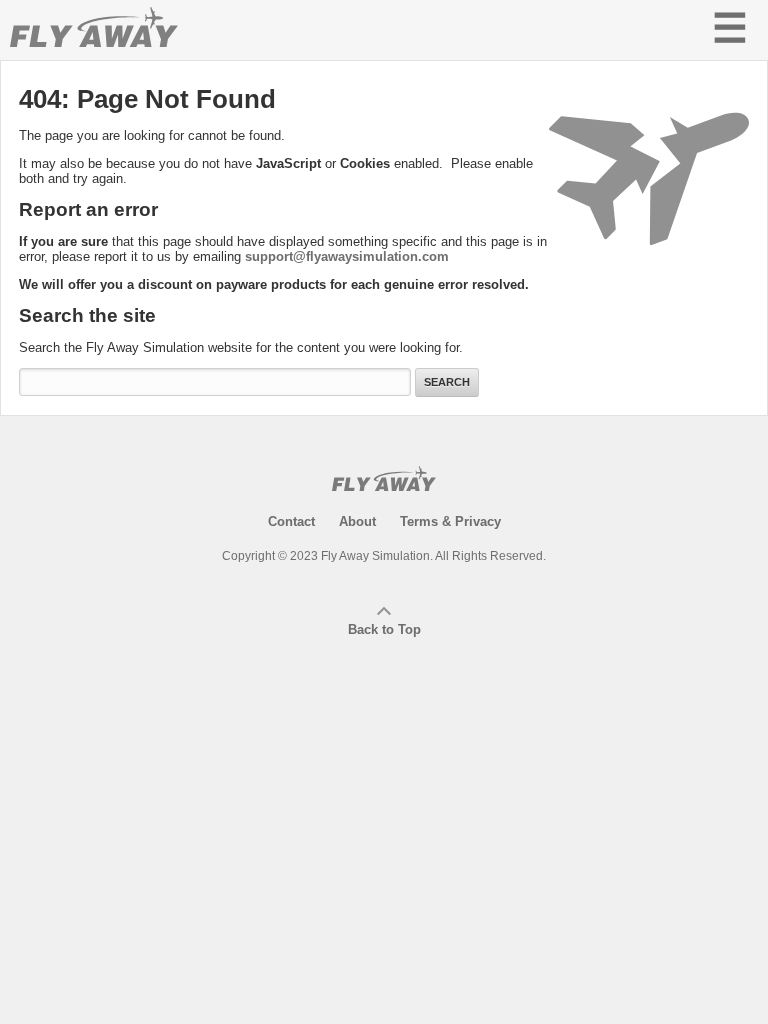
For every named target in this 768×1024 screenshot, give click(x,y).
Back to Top (384, 629)
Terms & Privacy (450, 521)
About (357, 521)
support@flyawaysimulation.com (347, 256)
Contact (291, 521)
